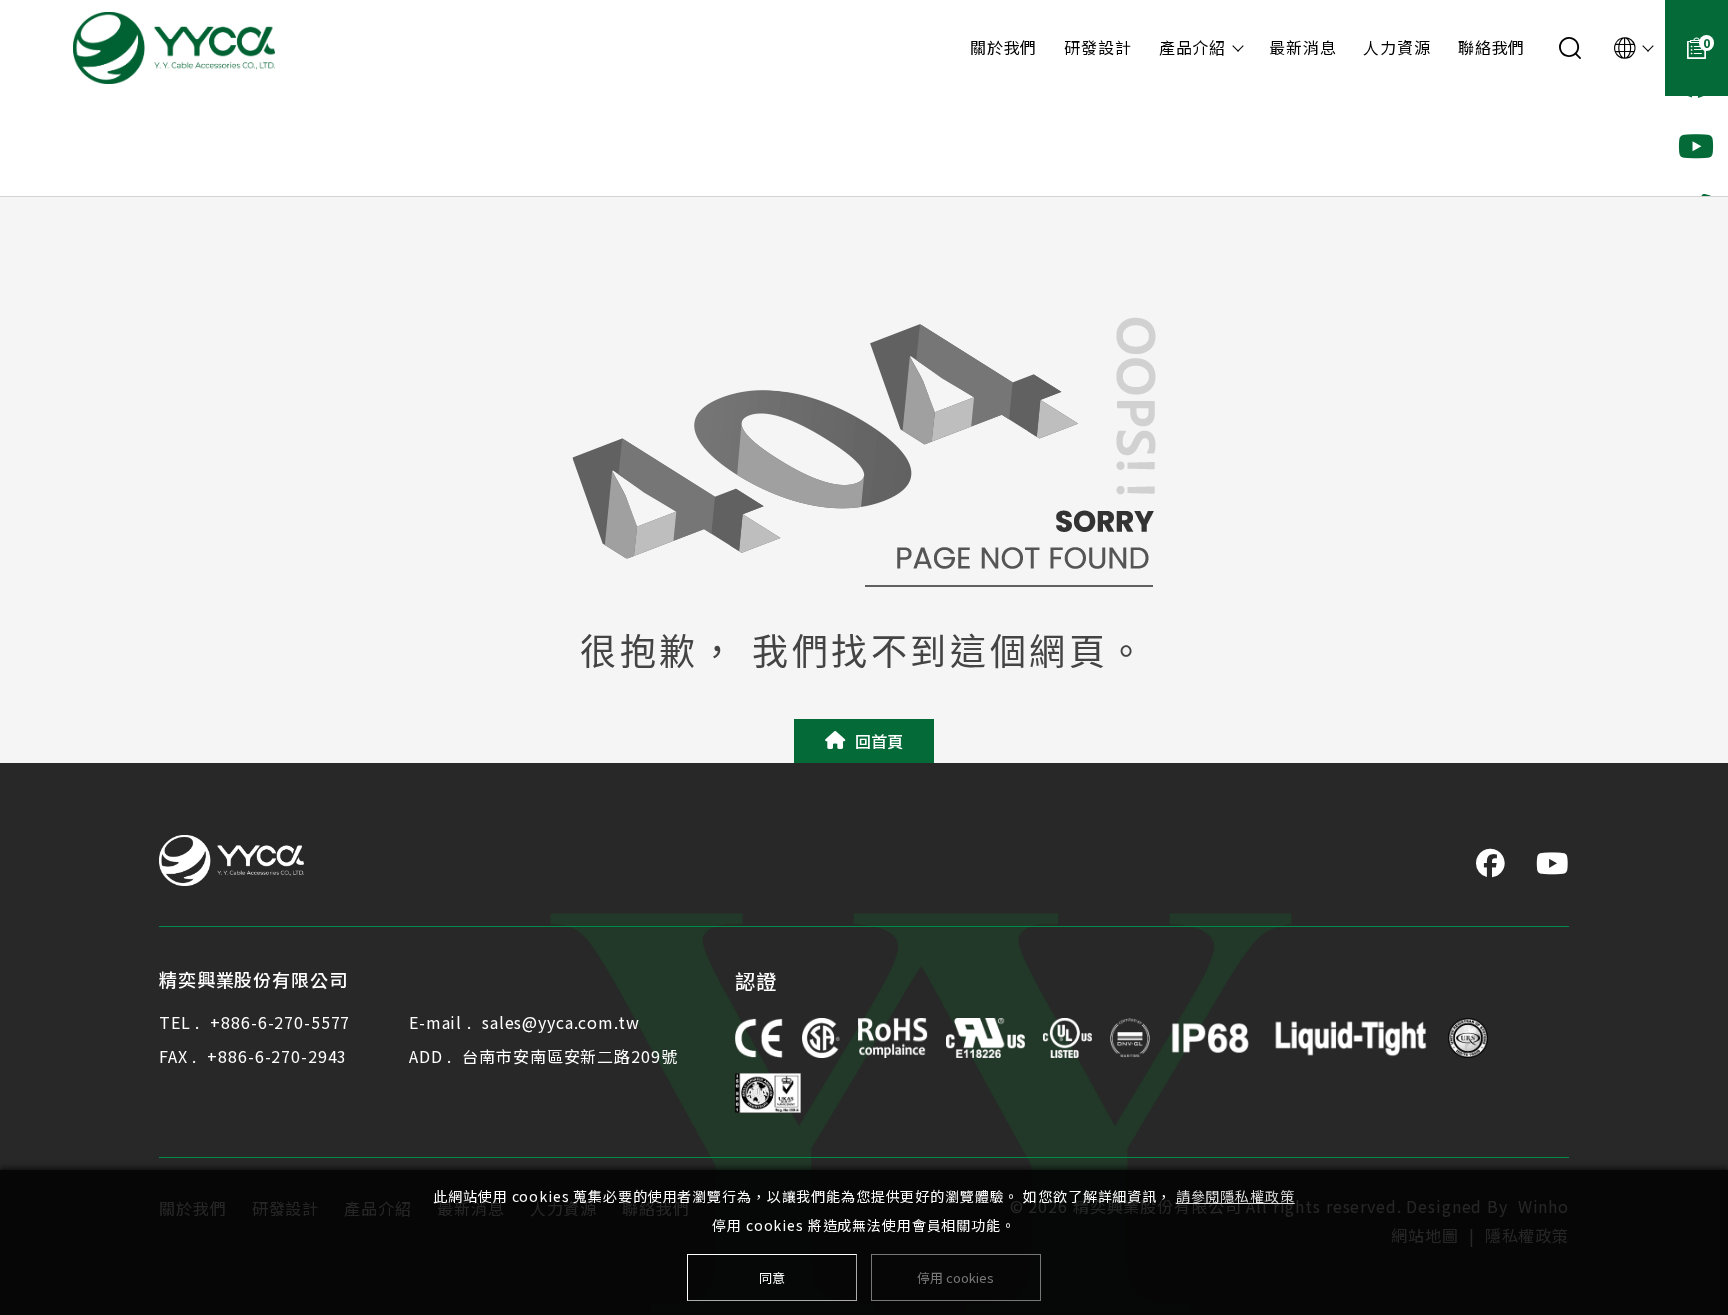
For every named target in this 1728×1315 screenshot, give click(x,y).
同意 (772, 1277)
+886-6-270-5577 (280, 1022)
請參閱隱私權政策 (1235, 1196)
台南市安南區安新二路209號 (569, 1056)
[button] (1696, 146)
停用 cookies (955, 1277)
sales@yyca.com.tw (561, 1022)
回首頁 (879, 741)
